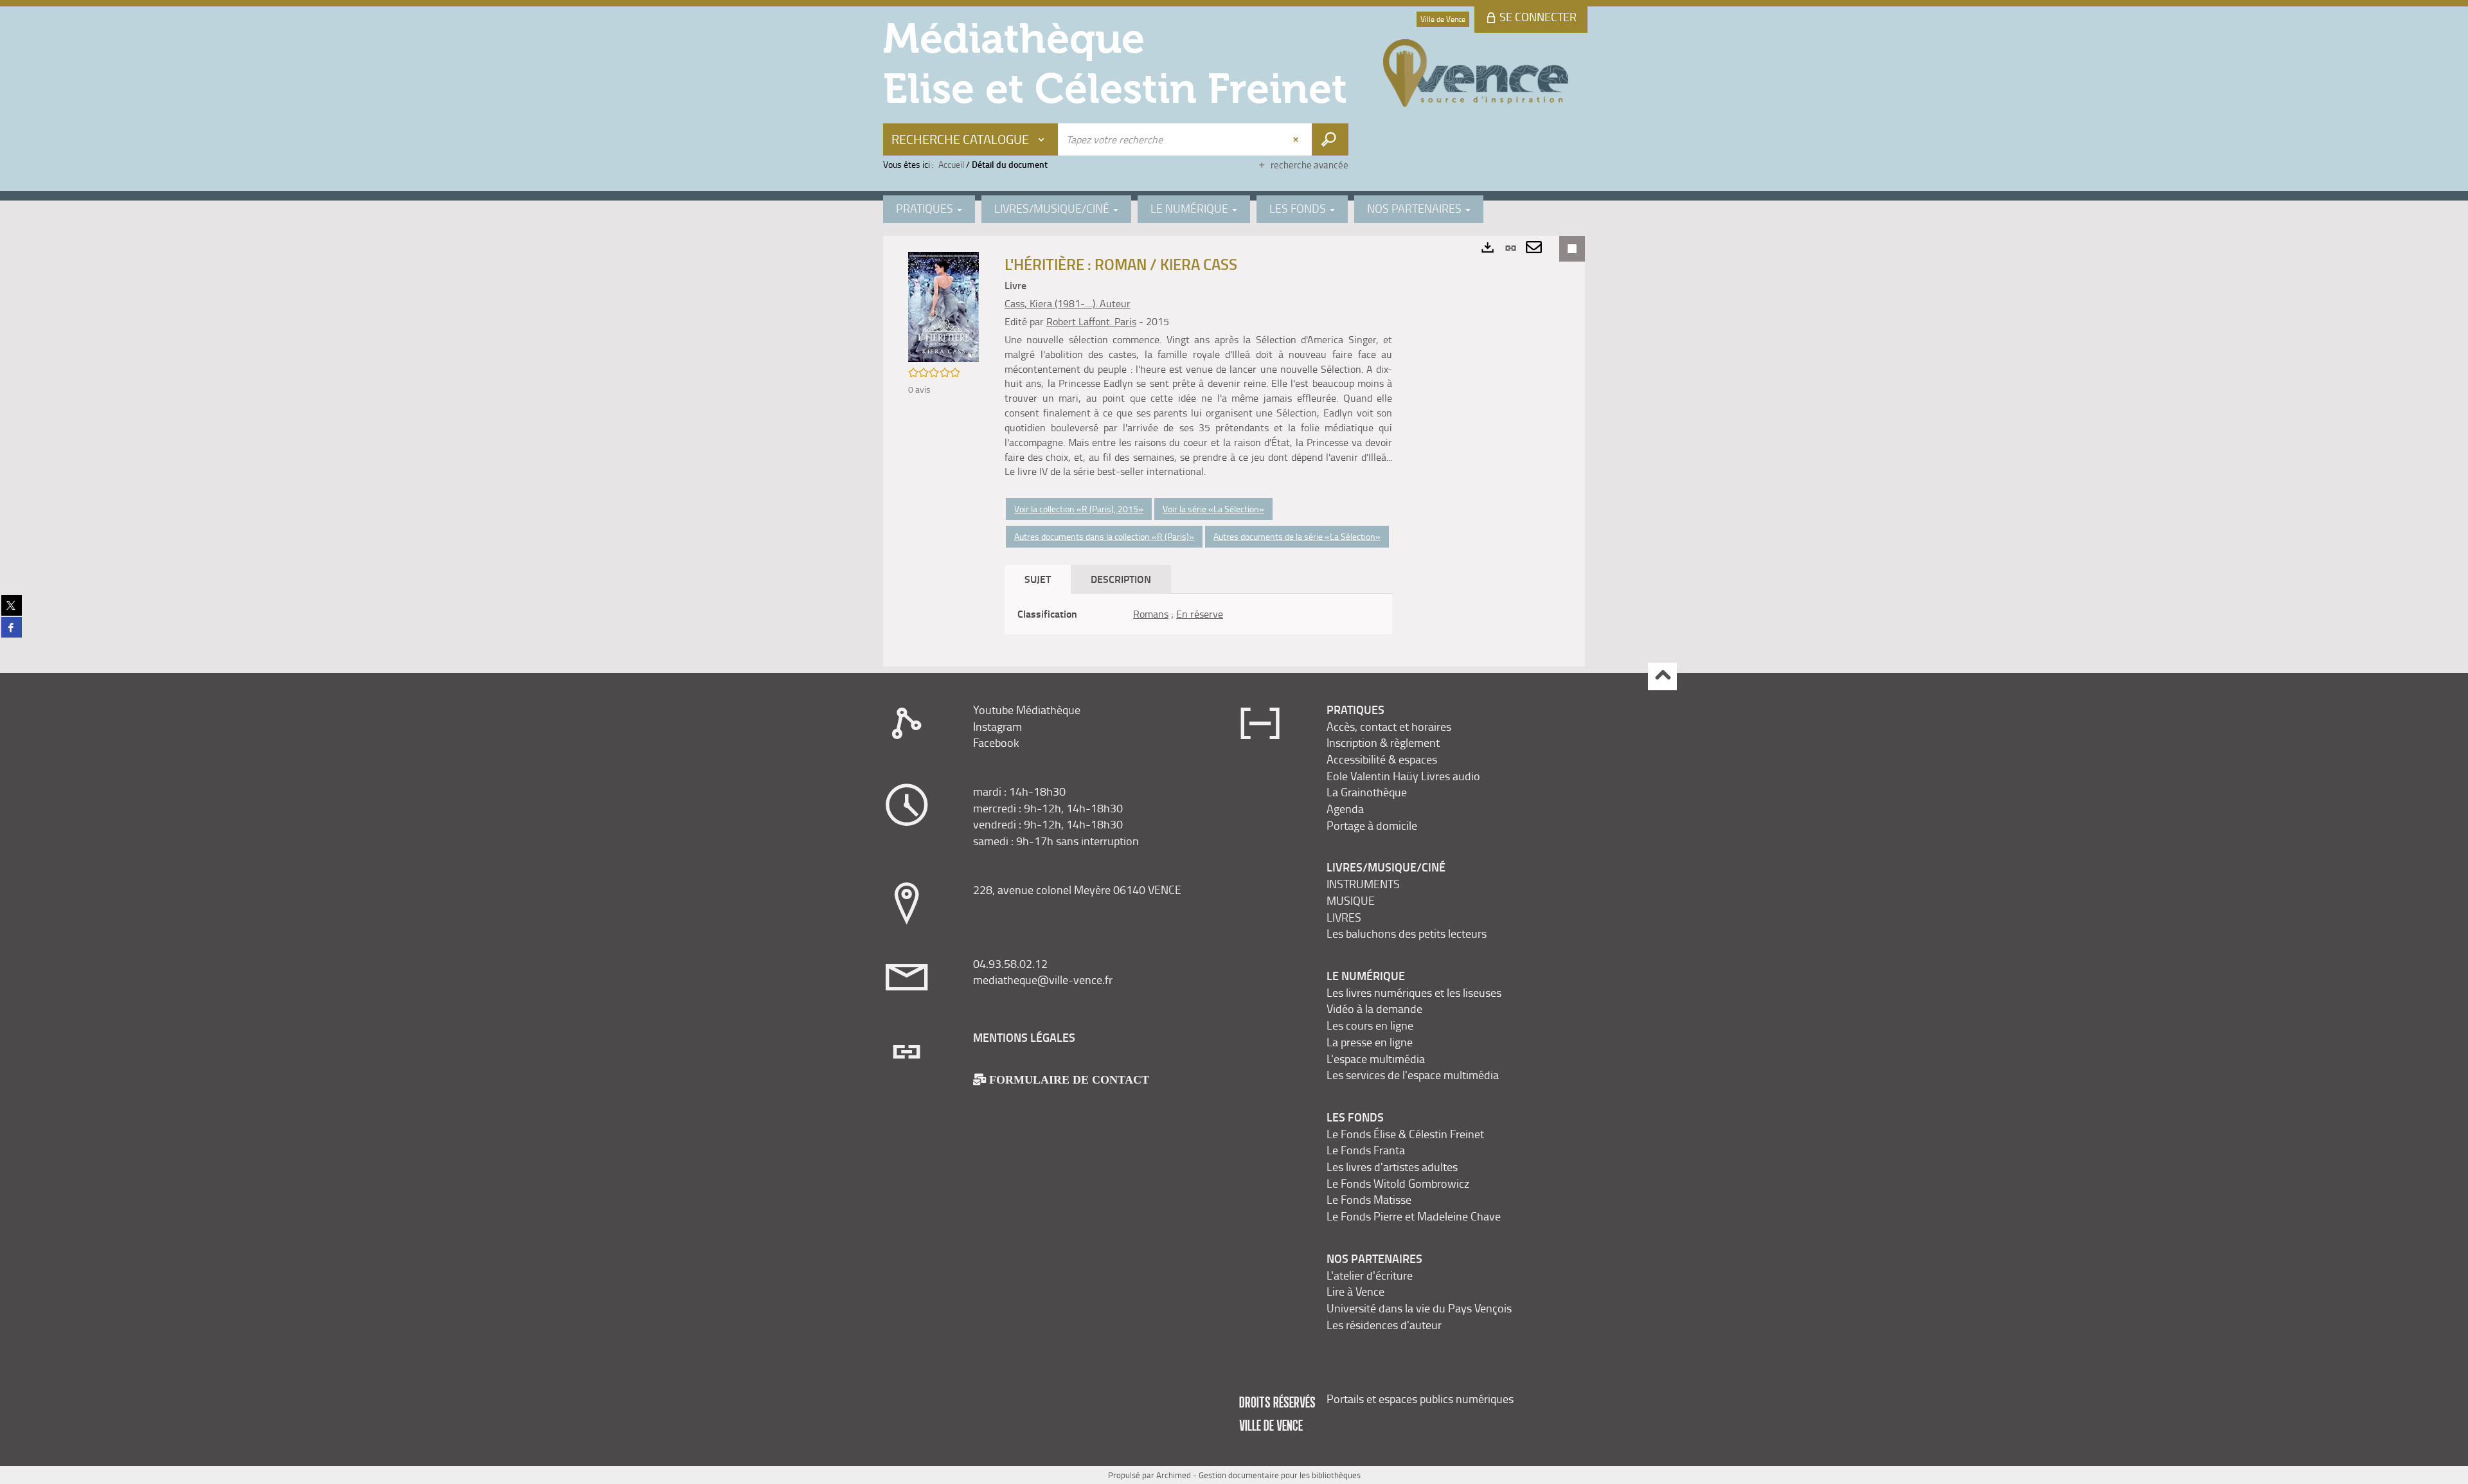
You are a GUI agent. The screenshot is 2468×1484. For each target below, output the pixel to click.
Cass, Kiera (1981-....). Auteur (1068, 303)
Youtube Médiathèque (1027, 710)
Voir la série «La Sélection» (1213, 509)
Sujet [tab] (1038, 579)
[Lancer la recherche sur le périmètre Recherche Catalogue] (1330, 139)
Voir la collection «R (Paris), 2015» (1079, 509)
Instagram (997, 726)
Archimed (1174, 1475)
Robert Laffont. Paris (1091, 321)
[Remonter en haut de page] (1662, 676)
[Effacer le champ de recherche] (1297, 139)
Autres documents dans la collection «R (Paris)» (1104, 536)
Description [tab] (1121, 579)
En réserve (1200, 614)
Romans (1151, 614)
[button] (943, 306)
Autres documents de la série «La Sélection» (1297, 536)
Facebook (996, 742)
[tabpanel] (1198, 614)
